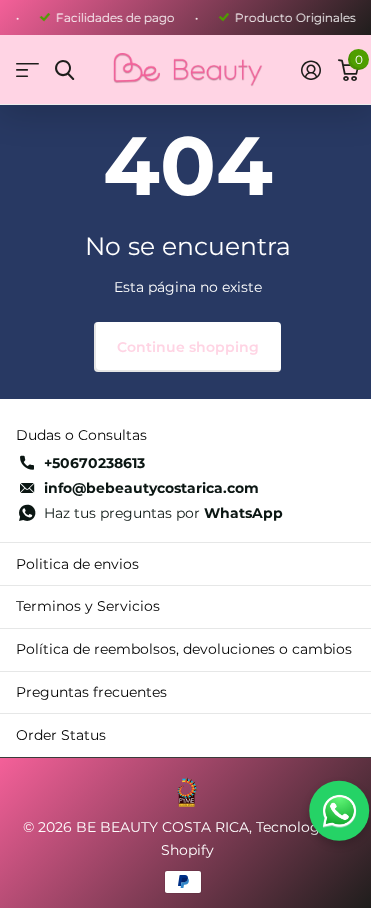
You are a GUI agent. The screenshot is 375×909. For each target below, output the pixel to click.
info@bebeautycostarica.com (151, 488)
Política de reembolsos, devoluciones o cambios (184, 649)
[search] (64, 70)
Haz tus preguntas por (163, 513)
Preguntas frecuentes (91, 692)
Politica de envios (77, 564)
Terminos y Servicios (88, 606)
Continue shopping (188, 347)
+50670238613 (94, 463)
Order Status (61, 735)
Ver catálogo (27, 70)
